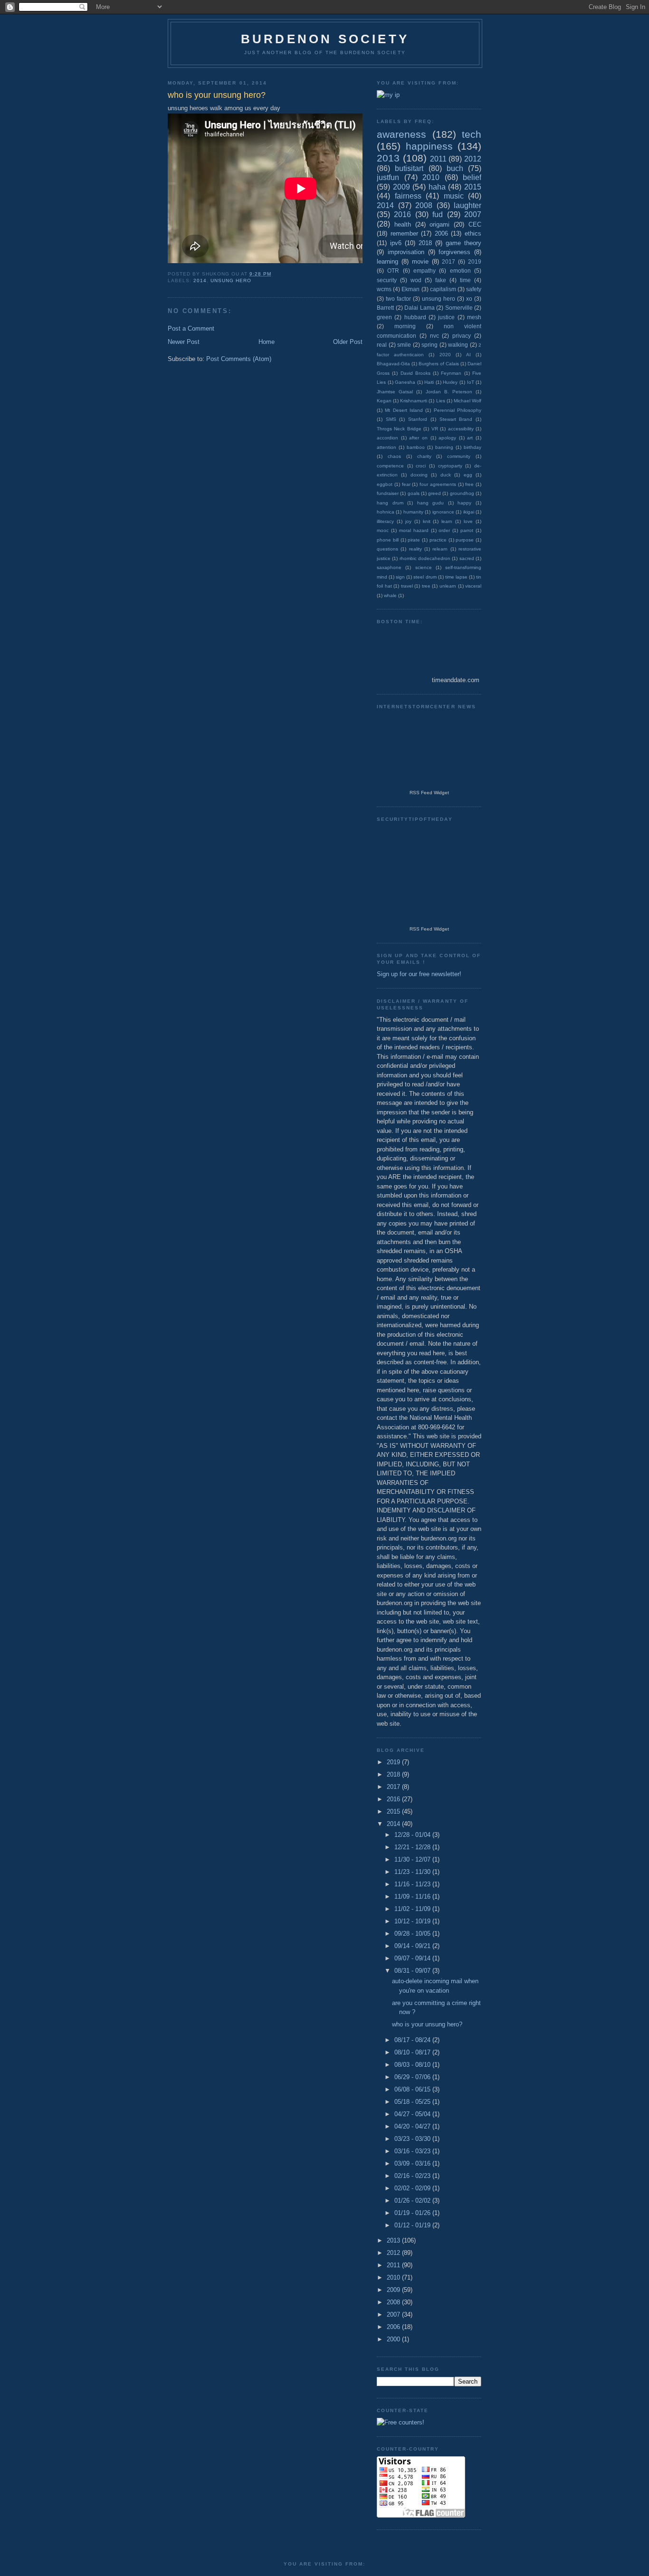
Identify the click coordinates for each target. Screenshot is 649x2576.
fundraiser (388, 493)
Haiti (429, 382)
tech (472, 134)
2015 (473, 187)
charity (424, 456)
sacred (467, 558)
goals (414, 493)
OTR (393, 271)
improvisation (406, 252)
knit (427, 521)
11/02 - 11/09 (413, 1909)
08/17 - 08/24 (413, 2040)
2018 (425, 243)
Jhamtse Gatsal (395, 392)
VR (435, 429)
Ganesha (405, 382)
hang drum (390, 503)
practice (438, 540)
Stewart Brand (456, 419)
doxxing (419, 475)
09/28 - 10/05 (413, 1934)
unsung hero (231, 280)
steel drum (425, 577)
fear (406, 484)
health (403, 224)
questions (387, 549)
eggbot (385, 484)
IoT (471, 382)
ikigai (469, 512)
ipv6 (396, 243)
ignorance (443, 512)
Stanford (418, 419)
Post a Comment (191, 328)
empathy (425, 271)
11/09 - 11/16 (413, 1896)
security (387, 280)
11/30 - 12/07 (413, 1859)
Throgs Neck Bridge (399, 429)
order (444, 530)
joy (408, 521)
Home (267, 342)
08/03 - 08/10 (413, 2065)
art (470, 438)
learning (387, 261)
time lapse (456, 577)
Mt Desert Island (404, 410)
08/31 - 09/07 (413, 1971)
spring (429, 345)
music (454, 196)
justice (446, 317)
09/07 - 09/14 (413, 1958)
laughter (468, 205)
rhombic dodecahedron (425, 558)
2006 (441, 233)
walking (458, 345)
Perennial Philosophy (458, 410)
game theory (463, 243)
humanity (413, 512)
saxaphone (389, 567)
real (382, 345)
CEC (475, 224)
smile (404, 345)
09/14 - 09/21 (413, 1946)
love (468, 521)
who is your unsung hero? (427, 2024)
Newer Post (184, 342)
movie (420, 261)
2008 (424, 205)
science (424, 567)
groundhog (462, 493)
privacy (462, 336)
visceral (473, 586)
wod (416, 280)
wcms (384, 289)
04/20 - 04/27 (413, 2126)
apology (447, 438)
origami (439, 224)
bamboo (416, 447)
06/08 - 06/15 (413, 2089)
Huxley (450, 382)
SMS (391, 419)
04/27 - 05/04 (413, 2114)
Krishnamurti (414, 401)
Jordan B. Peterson (449, 392)
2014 (200, 280)
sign (400, 577)
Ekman (410, 289)
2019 (475, 261)
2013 (388, 158)
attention (387, 447)
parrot (467, 530)
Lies (441, 401)
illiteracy (385, 521)
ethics (473, 233)
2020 (445, 355)
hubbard (415, 317)
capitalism (443, 289)
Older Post (348, 342)
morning (405, 326)
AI (468, 355)
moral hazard (414, 530)
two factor (398, 299)
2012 (473, 159)
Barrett (385, 308)
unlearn (448, 586)
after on (418, 438)
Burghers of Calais (439, 364)
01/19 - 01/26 (413, 2213)
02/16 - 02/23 (413, 2176)
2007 (473, 214)
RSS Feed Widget (429, 793)
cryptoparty (450, 466)
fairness (408, 196)
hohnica (386, 512)
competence (390, 466)
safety (474, 289)
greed (434, 493)
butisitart (409, 168)
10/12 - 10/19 (413, 1921)
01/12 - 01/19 (413, 2225)
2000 (394, 2339)
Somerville (459, 308)
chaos (394, 456)
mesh (474, 317)
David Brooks (415, 373)
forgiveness (454, 252)
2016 (402, 214)
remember (404, 233)
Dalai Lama (420, 308)
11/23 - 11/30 (413, 1872)
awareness (401, 134)
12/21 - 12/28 (413, 1847)
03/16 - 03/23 (413, 2151)
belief (472, 177)
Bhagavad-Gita (393, 364)
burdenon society (325, 39)
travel (407, 586)
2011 (438, 159)
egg (468, 475)
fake (441, 280)
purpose (465, 540)
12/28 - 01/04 (413, 1835)
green (384, 317)
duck (446, 475)
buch (455, 168)
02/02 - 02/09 (413, 2188)
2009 (401, 187)
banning (444, 447)
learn (447, 521)
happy (464, 503)
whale (390, 595)
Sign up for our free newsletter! (419, 974)
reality (415, 549)
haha (437, 187)
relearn (440, 549)
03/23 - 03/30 (413, 2139)
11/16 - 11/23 (413, 1884)
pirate (414, 540)
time (465, 280)
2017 (449, 261)
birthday (472, 447)
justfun (388, 177)
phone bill (388, 540)
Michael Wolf (468, 401)
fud (438, 214)
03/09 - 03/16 (413, 2163)
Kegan (384, 401)
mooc (383, 530)
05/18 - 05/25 (413, 2102)
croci (421, 466)
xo (469, 299)
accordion (387, 438)
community (459, 456)
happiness (429, 146)
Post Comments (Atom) (239, 359)
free (469, 484)
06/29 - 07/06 (413, 2077)
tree (426, 586)
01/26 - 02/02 (413, 2201)
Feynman (451, 373)
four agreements (438, 484)
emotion (460, 271)
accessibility (461, 429)
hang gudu (431, 503)
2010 (431, 177)
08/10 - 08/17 (413, 2052)
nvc (434, 336)
